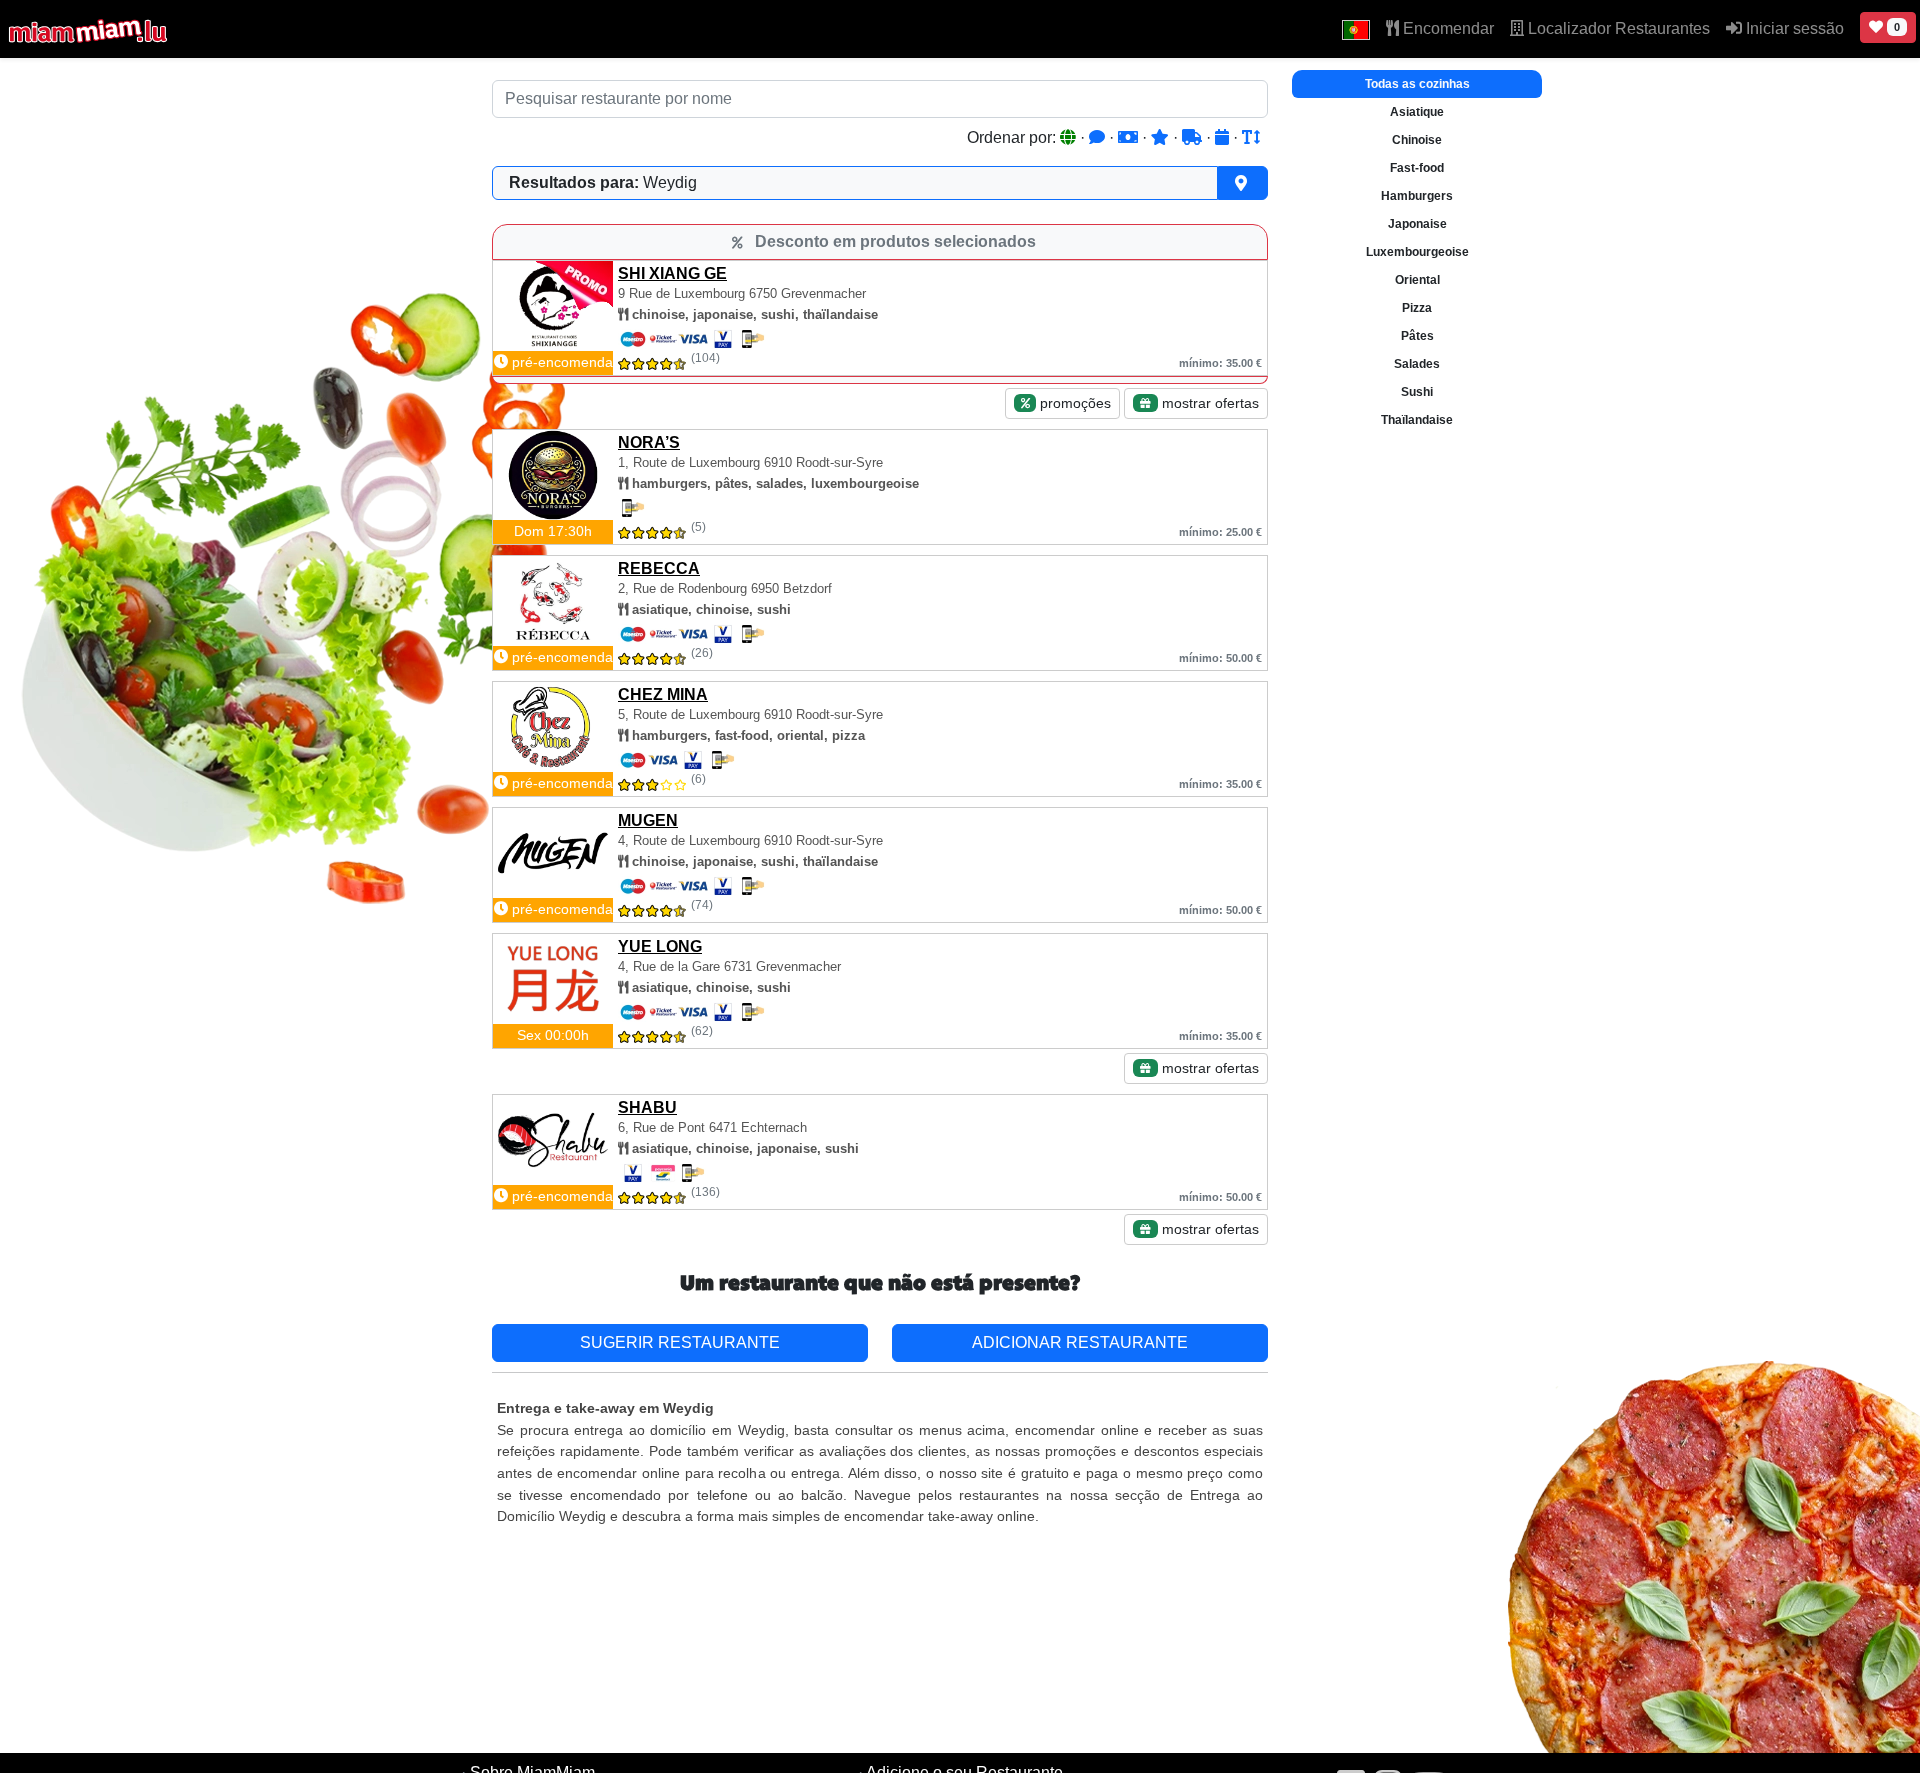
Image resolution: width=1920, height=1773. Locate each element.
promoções (1073, 403)
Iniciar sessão (1793, 28)
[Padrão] (1070, 137)
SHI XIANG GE (672, 273)
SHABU (647, 1107)
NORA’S (649, 442)
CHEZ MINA (663, 694)
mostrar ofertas (1208, 403)
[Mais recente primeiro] (1224, 137)
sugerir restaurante (680, 1342)
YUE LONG (660, 946)
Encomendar (1446, 28)
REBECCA (659, 568)
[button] (1356, 29)
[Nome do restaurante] (1251, 137)
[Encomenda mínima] (1130, 137)
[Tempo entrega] (1194, 137)
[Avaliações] (1099, 137)
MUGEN (648, 820)
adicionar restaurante (1080, 1342)
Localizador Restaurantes (1617, 28)
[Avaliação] (1162, 137)
